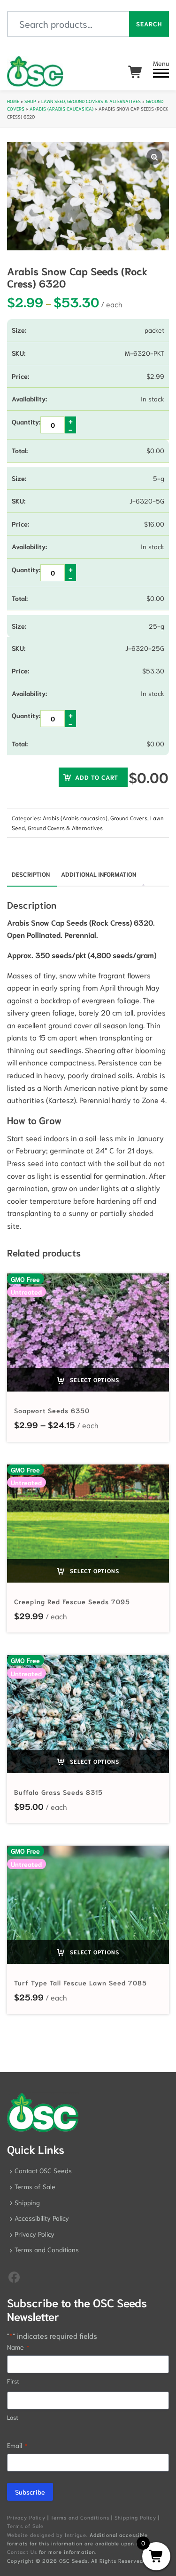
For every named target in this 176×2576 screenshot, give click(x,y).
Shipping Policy (135, 2517)
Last (13, 2417)
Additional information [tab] (99, 874)
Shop (30, 101)
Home (13, 101)
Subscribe (30, 2492)
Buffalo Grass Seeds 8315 (58, 1792)
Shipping (27, 2202)
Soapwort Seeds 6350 (52, 1410)
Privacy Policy (34, 2234)
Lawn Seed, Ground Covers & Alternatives (91, 101)
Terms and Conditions (47, 2249)
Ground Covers (129, 818)
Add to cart (97, 777)
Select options (94, 1380)
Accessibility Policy (42, 2218)
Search (149, 24)
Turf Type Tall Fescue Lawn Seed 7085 (80, 1983)
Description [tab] (31, 874)
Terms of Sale (35, 2186)
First (13, 2381)
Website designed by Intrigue (47, 2535)
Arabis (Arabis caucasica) (61, 108)
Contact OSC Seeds (43, 2170)
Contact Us (22, 2552)
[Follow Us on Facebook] (14, 2276)
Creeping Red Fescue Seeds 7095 (72, 1601)
